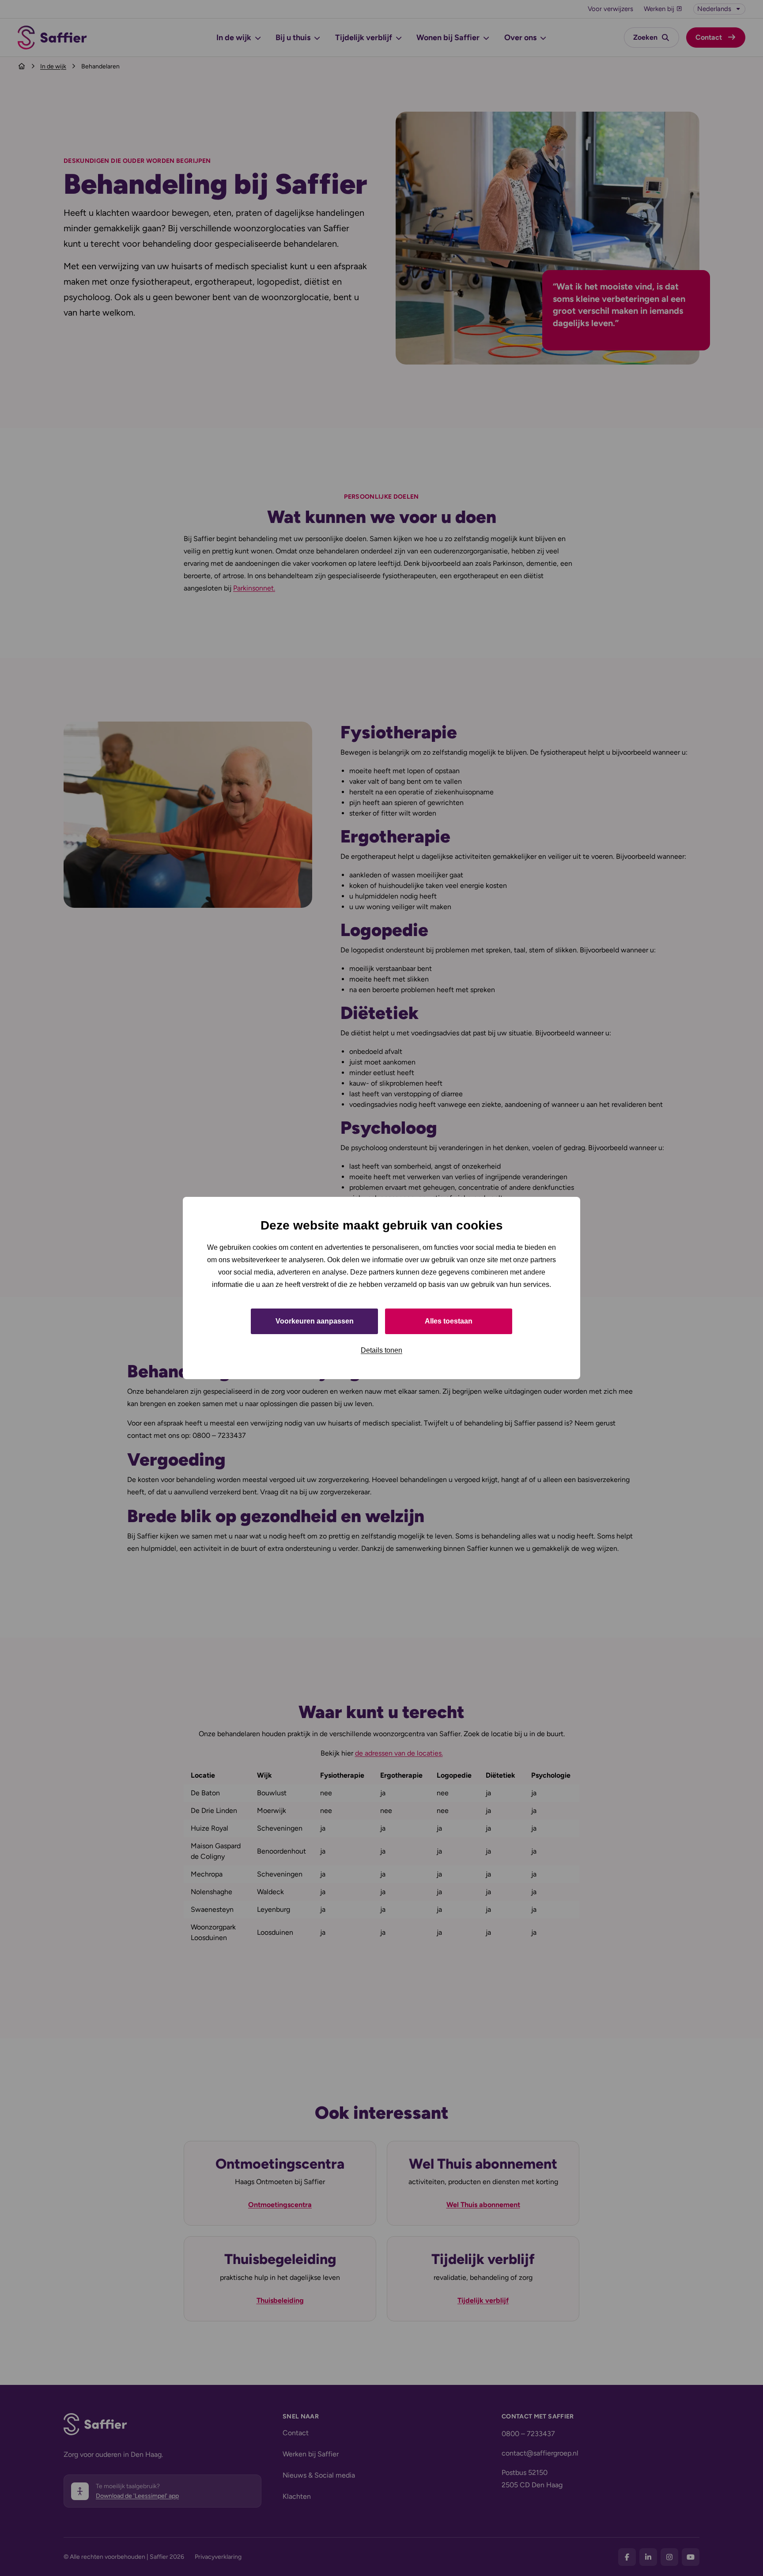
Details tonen (381, 1350)
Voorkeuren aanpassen (315, 1321)
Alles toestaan (449, 1321)
